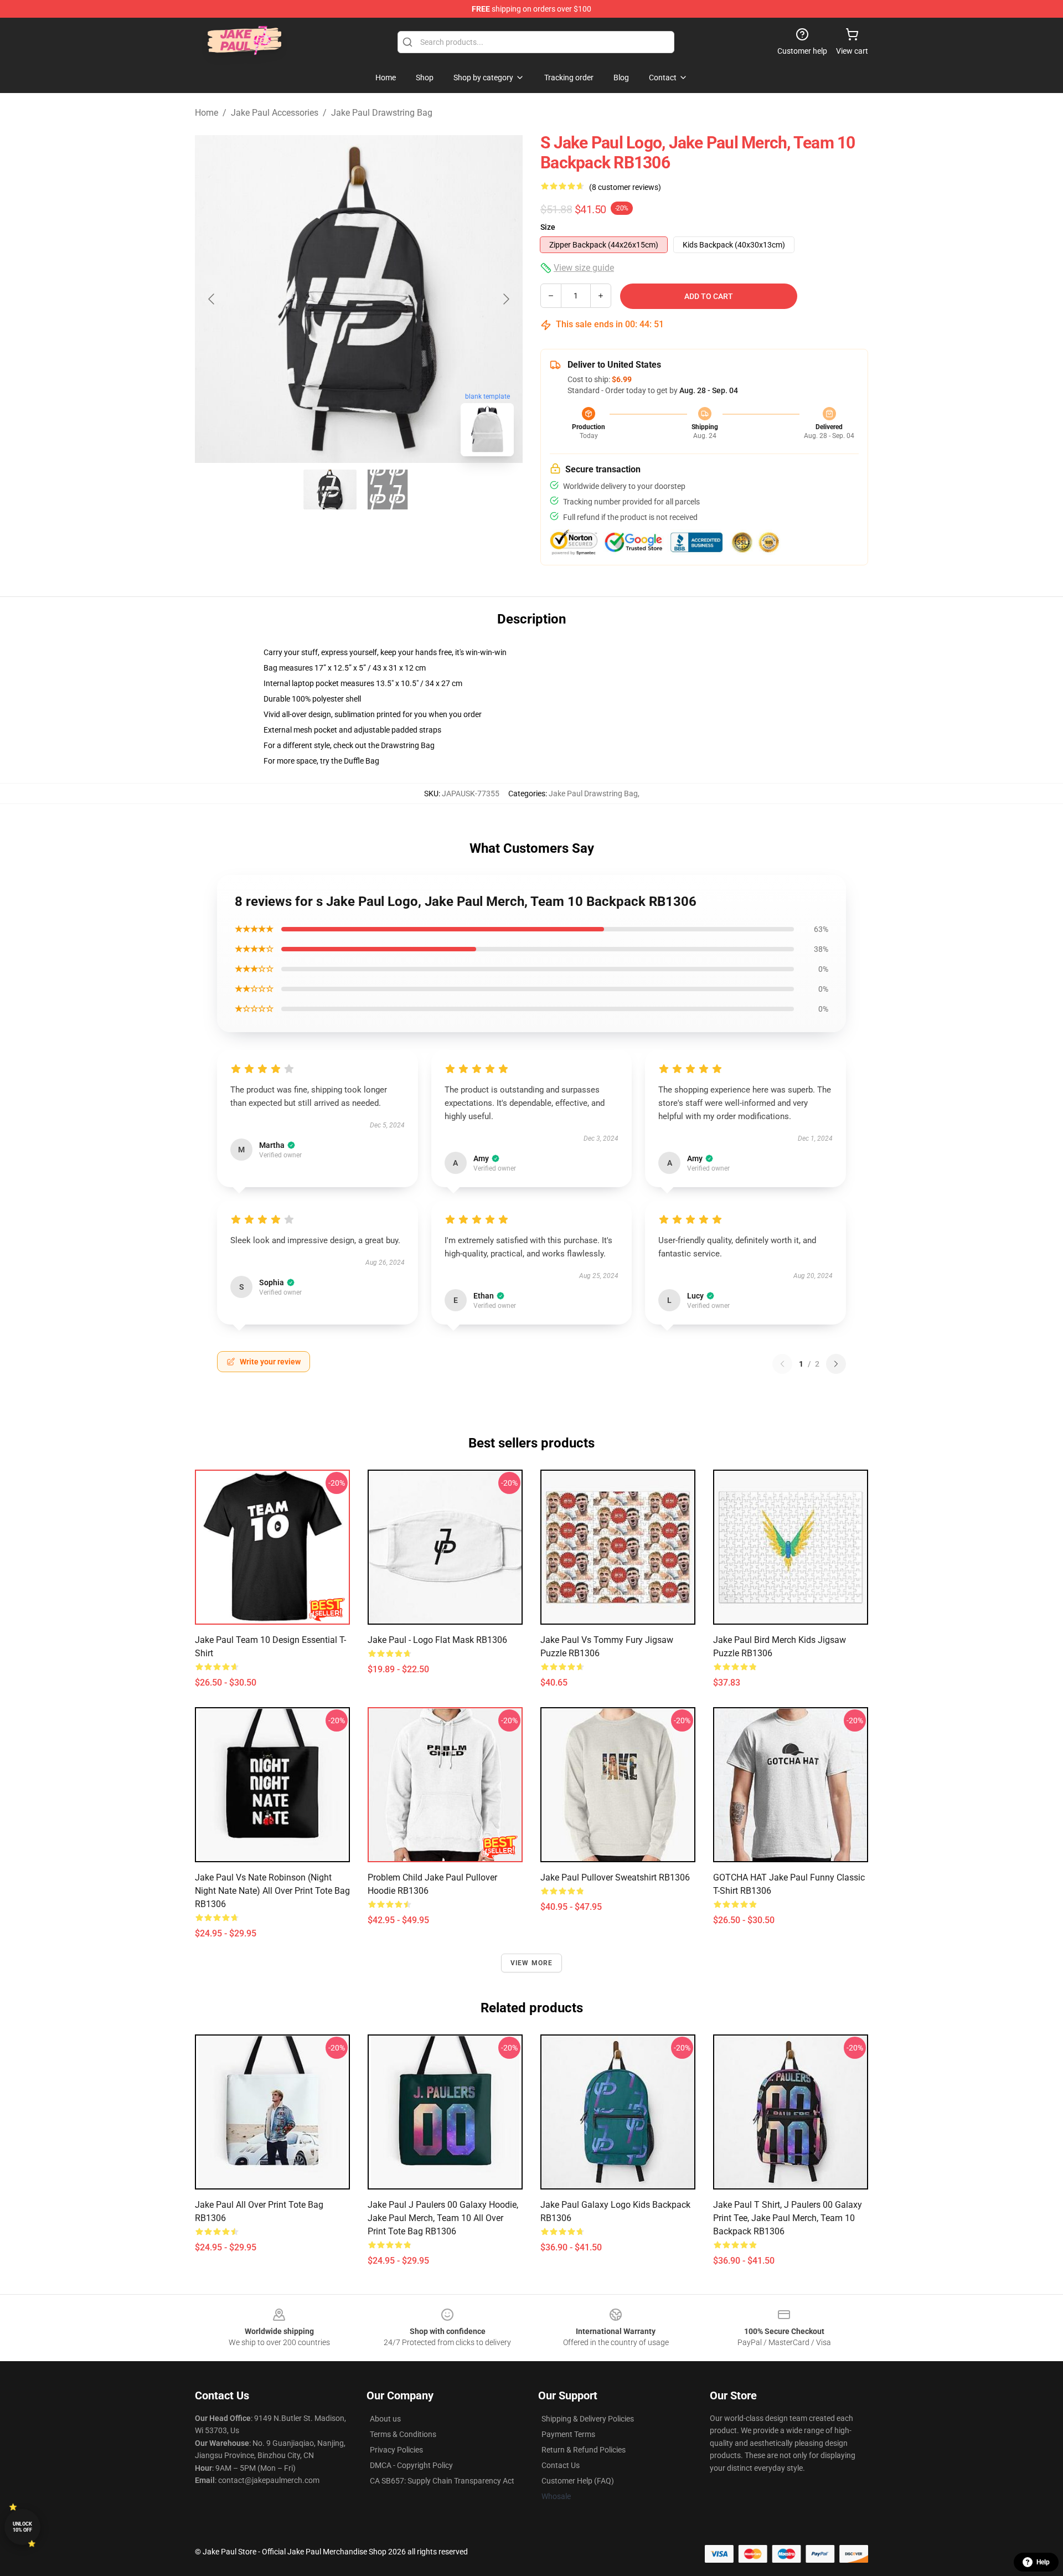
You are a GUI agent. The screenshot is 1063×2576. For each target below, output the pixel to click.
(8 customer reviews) (625, 187)
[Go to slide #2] (388, 490)
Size (548, 227)
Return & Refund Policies (584, 2450)
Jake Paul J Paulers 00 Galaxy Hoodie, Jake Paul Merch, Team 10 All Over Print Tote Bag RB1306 (443, 2218)
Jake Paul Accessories (275, 113)
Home (207, 113)
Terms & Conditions (403, 2434)
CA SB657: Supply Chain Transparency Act (442, 2481)
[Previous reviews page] (782, 1364)
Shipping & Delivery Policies (588, 2419)
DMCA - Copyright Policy (411, 2465)
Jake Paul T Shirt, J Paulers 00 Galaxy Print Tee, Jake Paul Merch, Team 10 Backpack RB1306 (788, 2218)
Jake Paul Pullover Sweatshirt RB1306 (615, 1877)
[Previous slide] (212, 299)
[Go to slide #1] (330, 490)
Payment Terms (568, 2434)
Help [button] (1043, 2562)
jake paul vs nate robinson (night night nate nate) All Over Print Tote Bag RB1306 (272, 1891)
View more (532, 1963)
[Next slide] (505, 299)
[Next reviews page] (836, 1364)
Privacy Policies (396, 2450)
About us (385, 2419)
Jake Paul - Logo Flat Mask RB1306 (437, 1640)
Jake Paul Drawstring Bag (382, 113)
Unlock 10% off (22, 2527)
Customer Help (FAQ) (578, 2481)
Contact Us (561, 2465)
